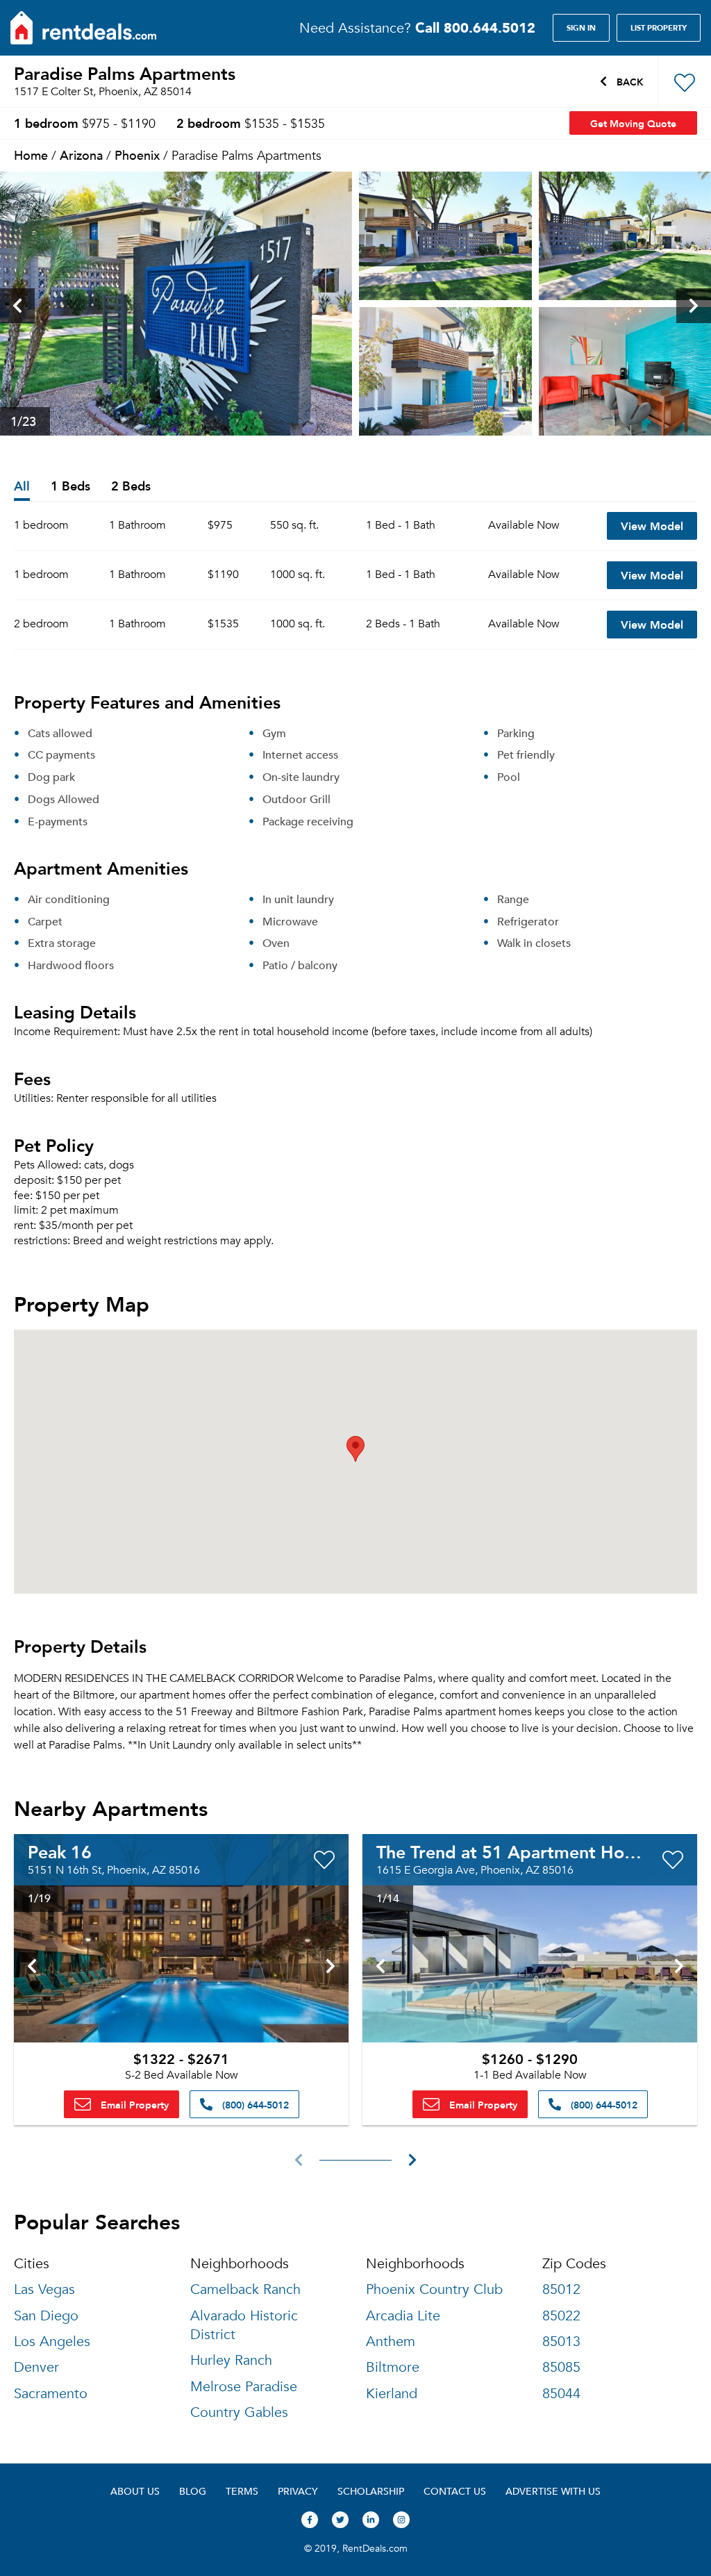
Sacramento (51, 2394)
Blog (193, 2491)
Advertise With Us (553, 2491)
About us (135, 2491)
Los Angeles (52, 2342)
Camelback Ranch (245, 2289)
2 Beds (131, 487)
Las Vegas (44, 2289)
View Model (652, 526)
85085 (561, 2367)
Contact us (455, 2491)
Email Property (133, 2104)
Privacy (298, 2491)
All (22, 487)
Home (31, 155)
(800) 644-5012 (254, 2104)
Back (629, 81)
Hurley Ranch (231, 2360)
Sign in (581, 28)
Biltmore (393, 2367)
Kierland (392, 2394)
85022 (561, 2316)
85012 (561, 2289)
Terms (242, 2491)
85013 (561, 2342)
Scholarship (371, 2491)
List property (659, 28)
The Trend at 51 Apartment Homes (517, 1851)
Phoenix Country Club (434, 2289)
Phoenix (137, 155)
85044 (561, 2394)
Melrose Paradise (244, 2387)
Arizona (81, 155)
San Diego (46, 2316)
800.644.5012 (475, 27)
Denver (36, 2367)
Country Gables (239, 2412)
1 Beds (70, 487)
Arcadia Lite (403, 2316)
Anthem (391, 2342)
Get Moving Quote (633, 123)
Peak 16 (60, 1851)
